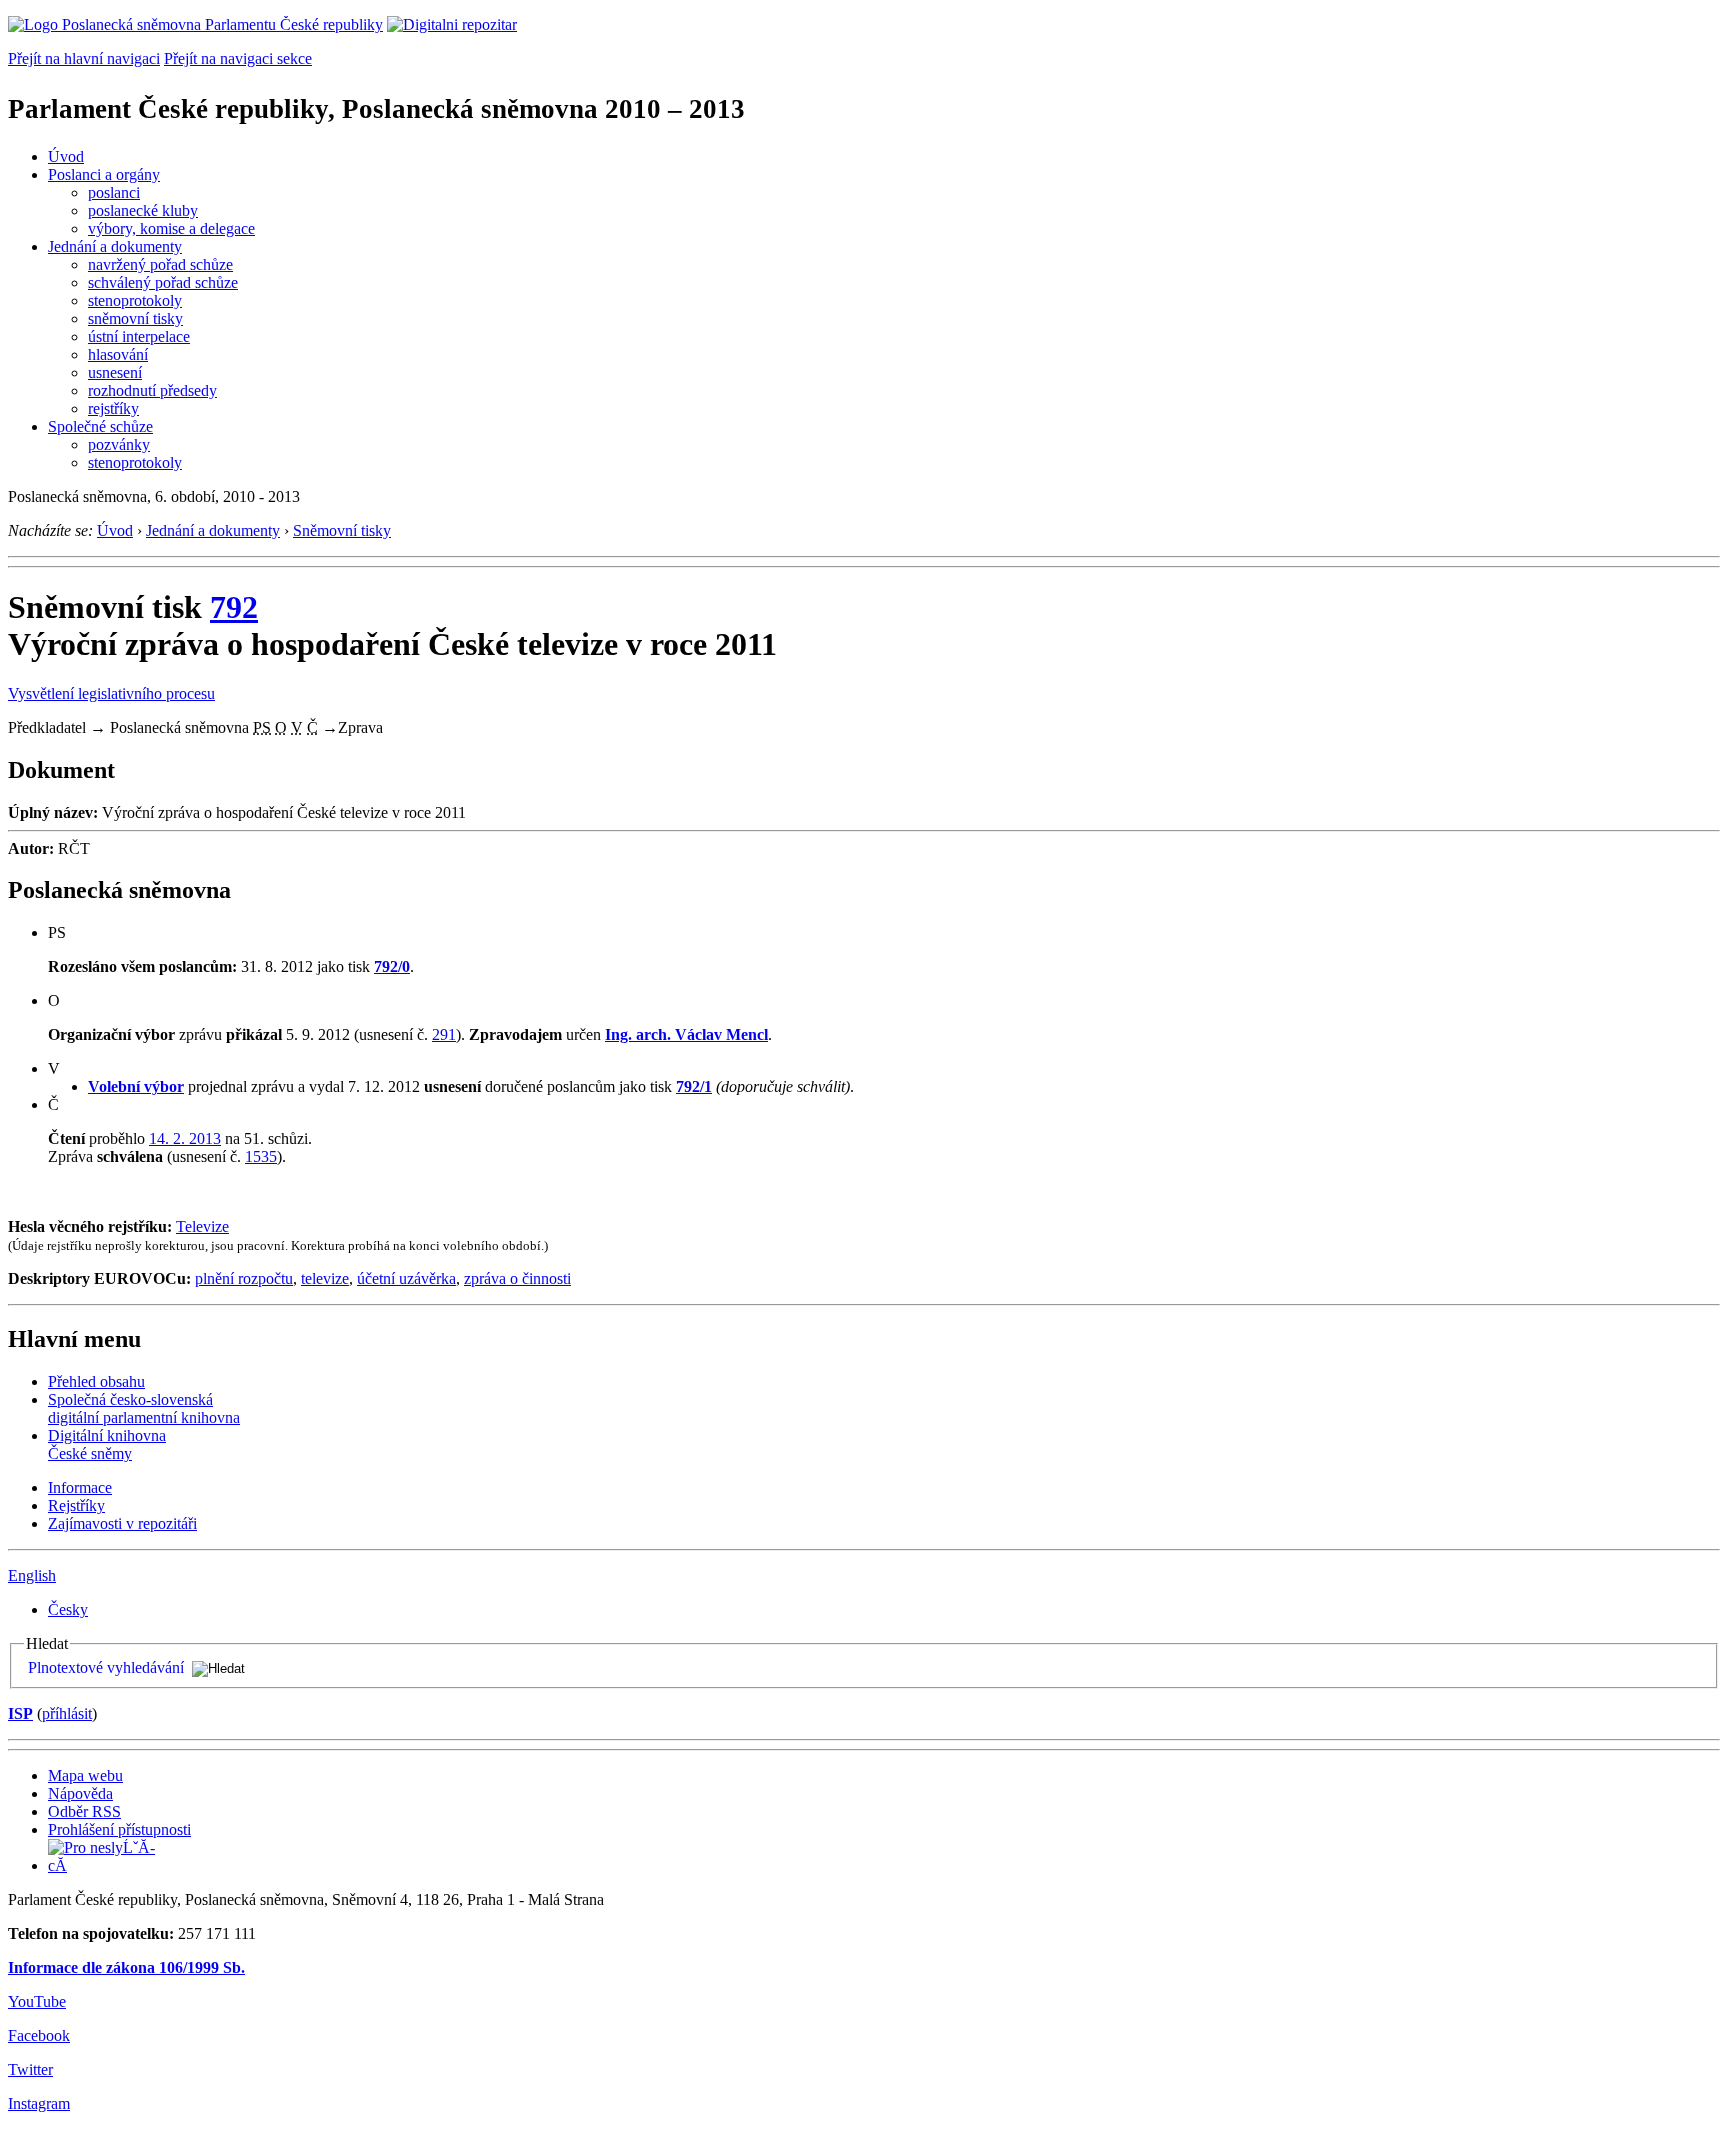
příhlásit (67, 1713)
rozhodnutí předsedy (152, 390)
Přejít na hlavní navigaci (84, 58)
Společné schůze (100, 426)
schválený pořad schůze (163, 282)
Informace (80, 1487)
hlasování (118, 354)
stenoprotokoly (135, 300)
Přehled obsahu (96, 1381)
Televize (202, 1226)
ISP (20, 1713)
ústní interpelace (139, 336)
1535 (261, 1156)
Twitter (30, 2069)
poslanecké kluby (143, 210)
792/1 (694, 1086)
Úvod (66, 156)
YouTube (37, 2001)
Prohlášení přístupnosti (119, 1829)
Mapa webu (85, 1775)
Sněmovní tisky (342, 530)
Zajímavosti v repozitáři (122, 1523)
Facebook (39, 2035)
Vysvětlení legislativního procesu (111, 693)
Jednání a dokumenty (115, 246)
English (32, 1575)
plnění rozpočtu (244, 1278)
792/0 (392, 966)
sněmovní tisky (135, 318)
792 (234, 607)
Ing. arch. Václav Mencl (686, 1034)
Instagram (39, 2103)
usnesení (115, 372)
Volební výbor (136, 1086)
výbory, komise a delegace (171, 228)
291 (444, 1034)
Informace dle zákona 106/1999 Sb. (126, 1967)
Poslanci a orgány (104, 174)
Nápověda (80, 1793)
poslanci (114, 192)
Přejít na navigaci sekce (238, 58)
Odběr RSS (84, 1811)
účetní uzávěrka (406, 1278)
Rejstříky (76, 1505)
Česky (68, 1609)
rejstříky (113, 408)
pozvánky (119, 444)
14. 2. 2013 (185, 1138)
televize (325, 1278)
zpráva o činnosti (517, 1278)
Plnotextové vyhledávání (106, 1667)
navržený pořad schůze (160, 264)
